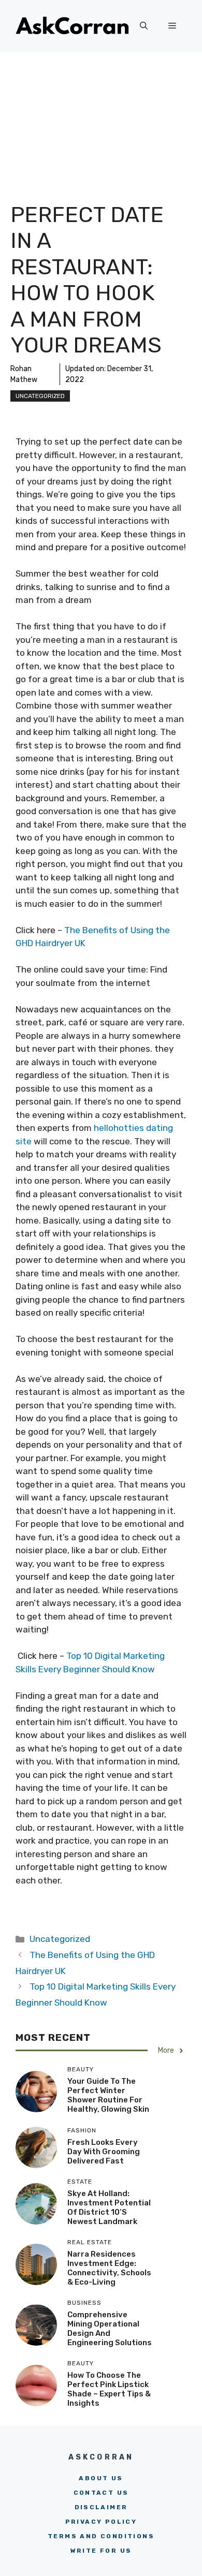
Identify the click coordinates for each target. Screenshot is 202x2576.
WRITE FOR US (101, 2551)
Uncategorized (40, 396)
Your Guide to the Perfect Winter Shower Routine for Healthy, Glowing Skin (108, 2095)
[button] (144, 26)
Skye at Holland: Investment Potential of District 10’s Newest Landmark (109, 2207)
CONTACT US (101, 2493)
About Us (101, 2478)
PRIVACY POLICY (101, 2522)
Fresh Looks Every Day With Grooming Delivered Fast (104, 2152)
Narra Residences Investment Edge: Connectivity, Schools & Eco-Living (109, 2268)
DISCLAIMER (101, 2507)
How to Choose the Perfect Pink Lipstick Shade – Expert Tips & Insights (109, 2389)
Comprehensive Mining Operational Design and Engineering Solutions (110, 2329)
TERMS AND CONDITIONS (101, 2536)
